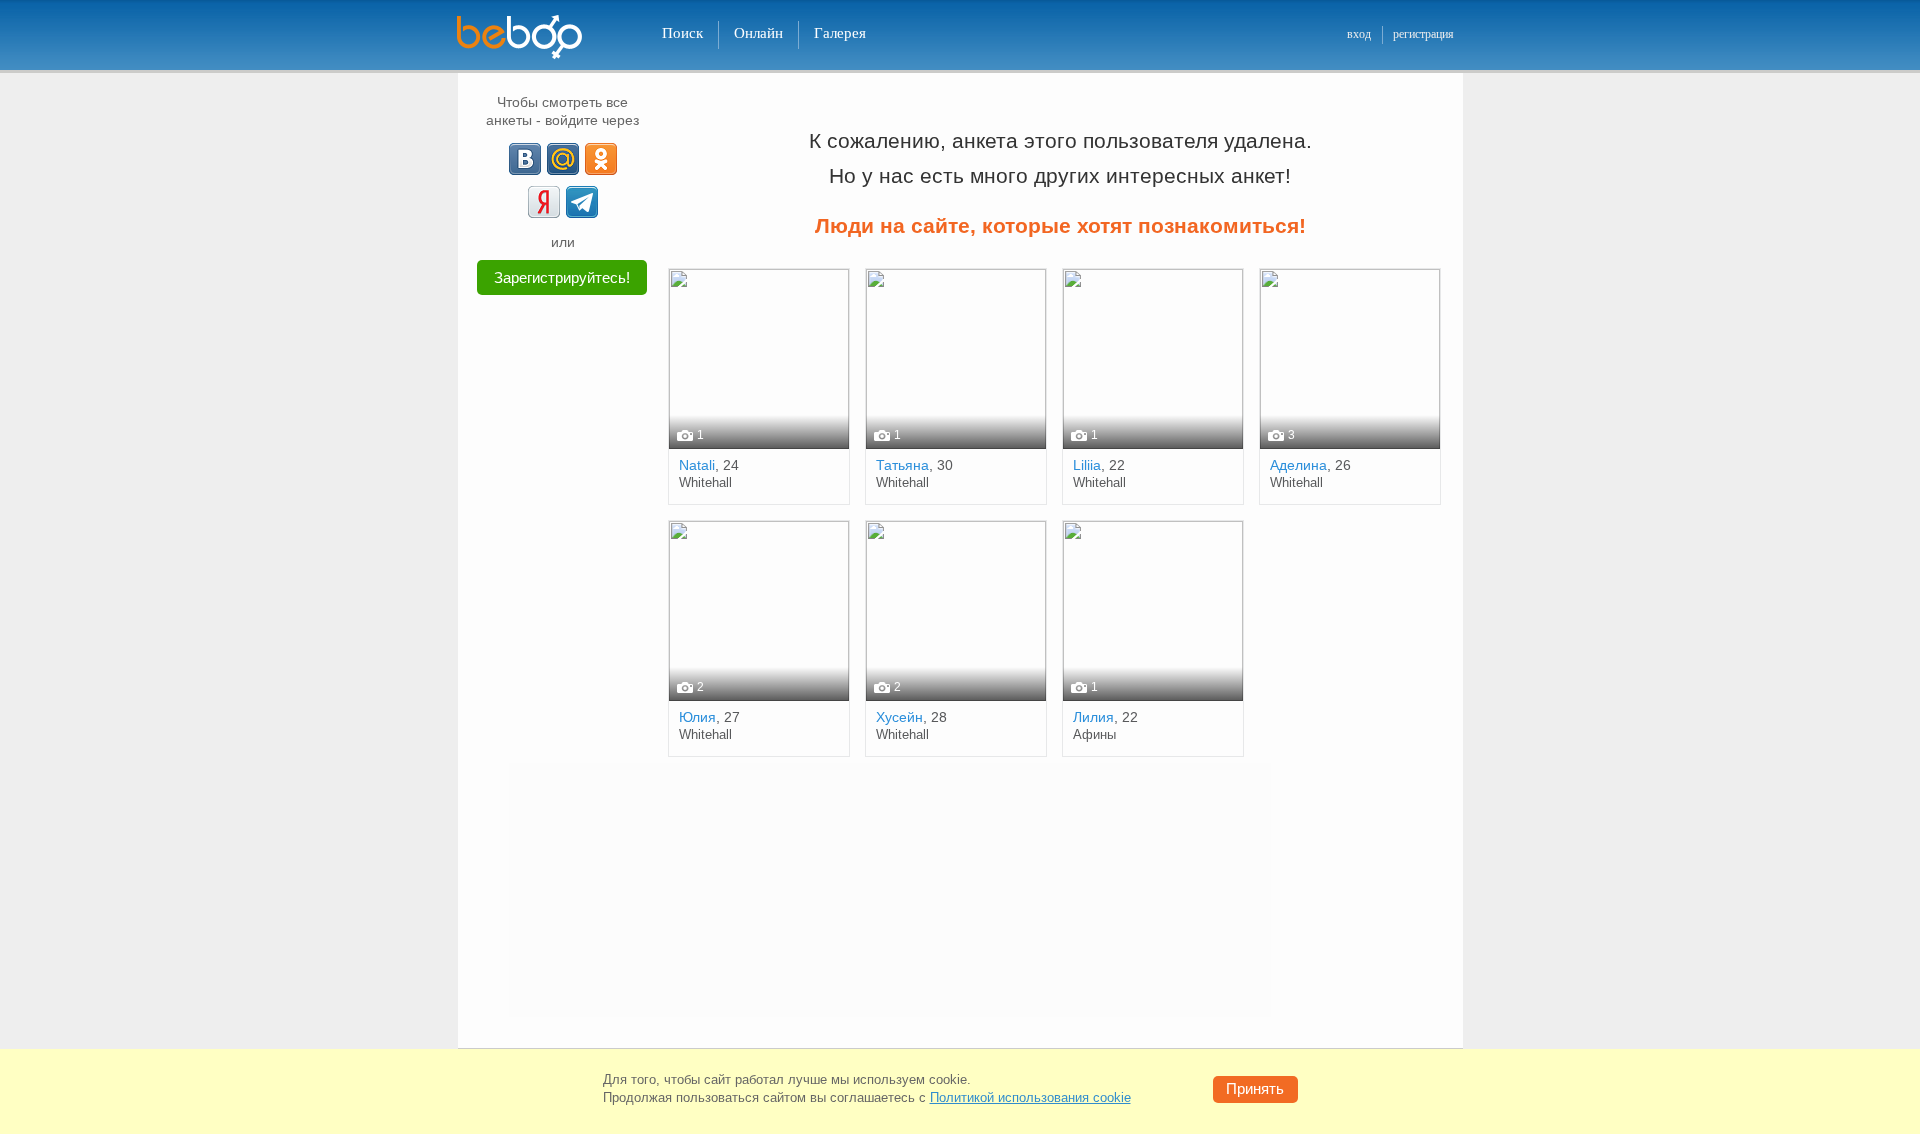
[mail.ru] (563, 159)
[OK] (601, 159)
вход (1359, 34)
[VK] (525, 159)
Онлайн (758, 33)
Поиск (682, 33)
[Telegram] (582, 202)
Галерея (840, 33)
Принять (1255, 1088)
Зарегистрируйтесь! (562, 277)
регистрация (1423, 34)
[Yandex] (544, 202)
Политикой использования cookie (1030, 1097)
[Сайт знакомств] (532, 37)
